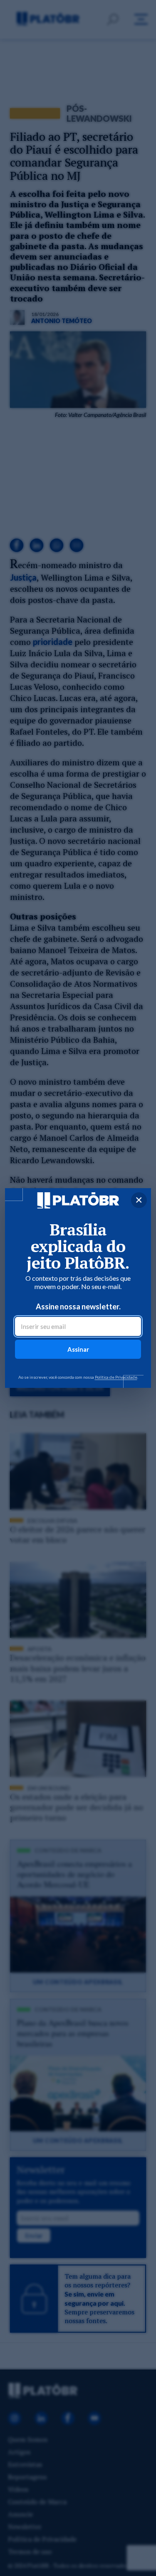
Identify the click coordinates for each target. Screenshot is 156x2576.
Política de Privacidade (116, 1377)
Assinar (78, 1349)
